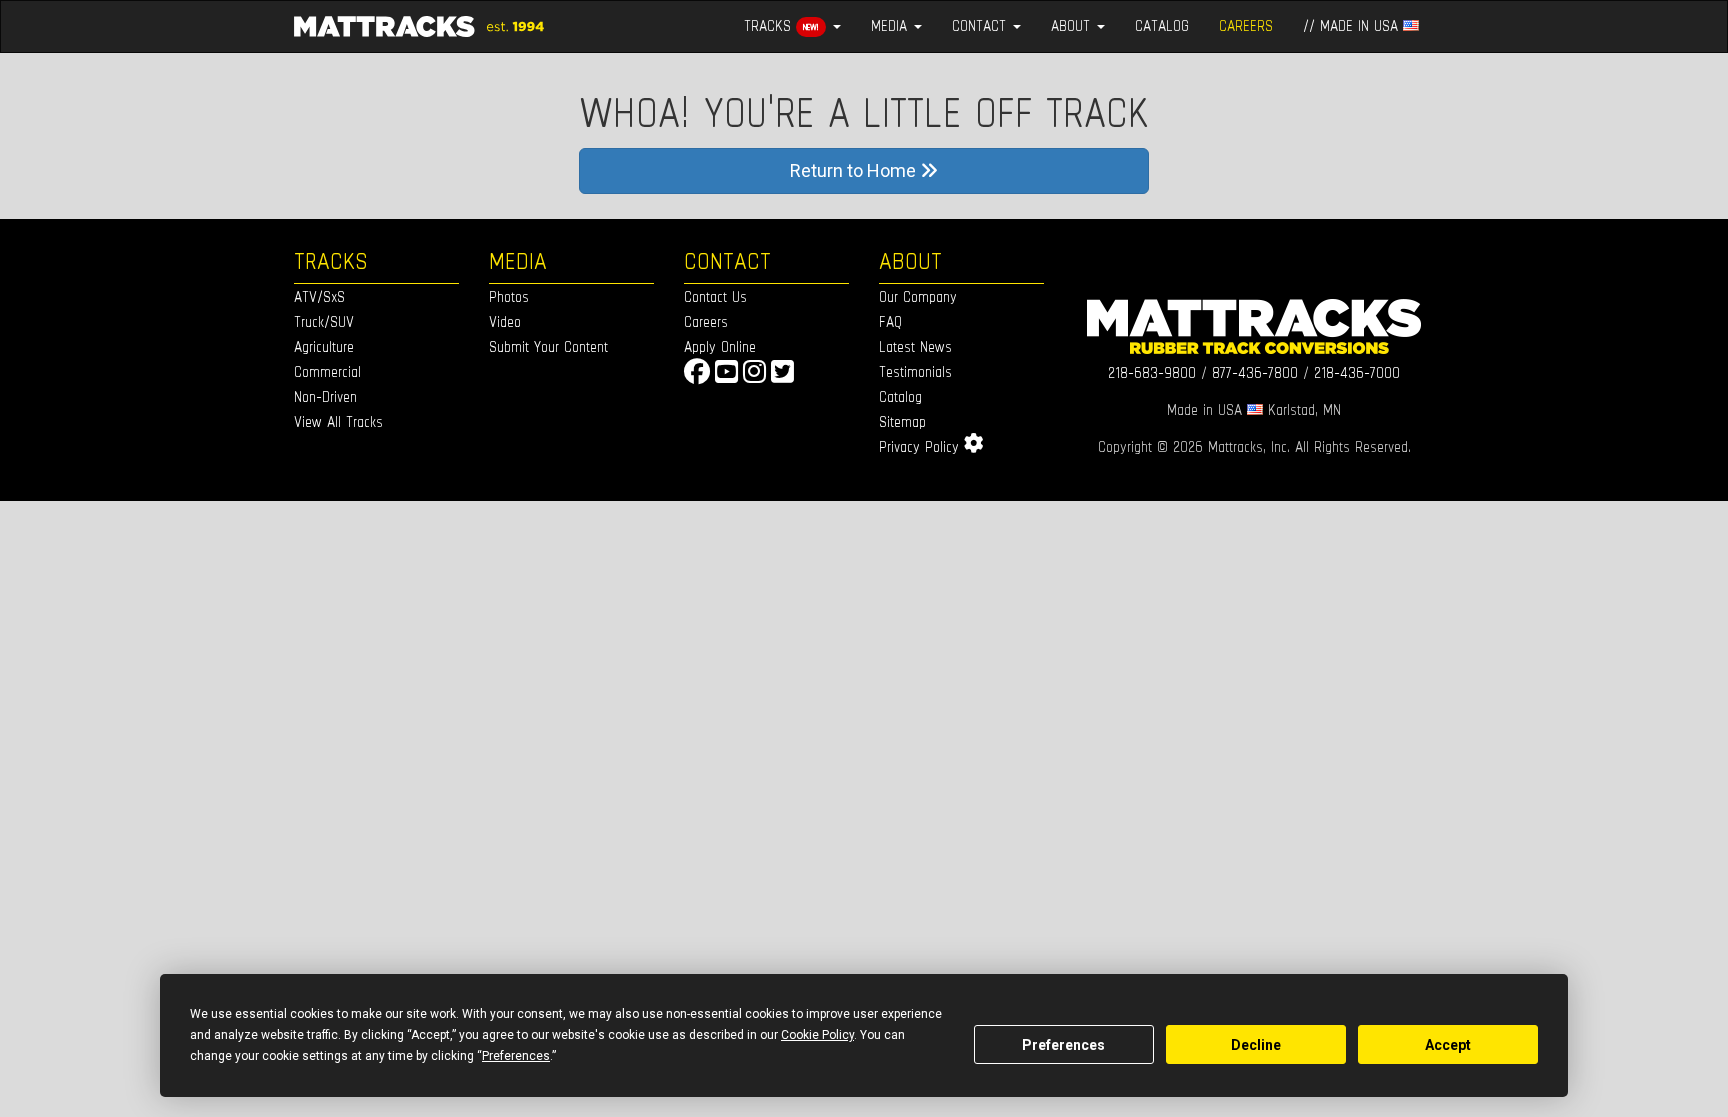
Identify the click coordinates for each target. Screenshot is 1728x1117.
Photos (509, 296)
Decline (1256, 1045)
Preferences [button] (516, 1056)
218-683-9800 (1152, 372)
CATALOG (1162, 25)
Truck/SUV (324, 321)
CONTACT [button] (981, 25)
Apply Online (720, 346)
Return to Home (855, 170)
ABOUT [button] (1073, 25)
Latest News (915, 346)
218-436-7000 (1357, 372)
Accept (1448, 1045)
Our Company (918, 296)
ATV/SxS (319, 296)
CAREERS (1246, 25)
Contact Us (715, 296)
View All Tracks (338, 421)
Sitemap (902, 421)
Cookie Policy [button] (817, 1035)
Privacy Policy (919, 446)
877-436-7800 (1255, 372)
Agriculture (324, 346)
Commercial (327, 371)
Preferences (1063, 1045)
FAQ (890, 321)
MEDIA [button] (891, 25)
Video (505, 321)
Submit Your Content (548, 346)
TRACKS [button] (781, 25)
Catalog (900, 396)
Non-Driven (325, 396)
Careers (706, 321)
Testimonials (915, 371)
